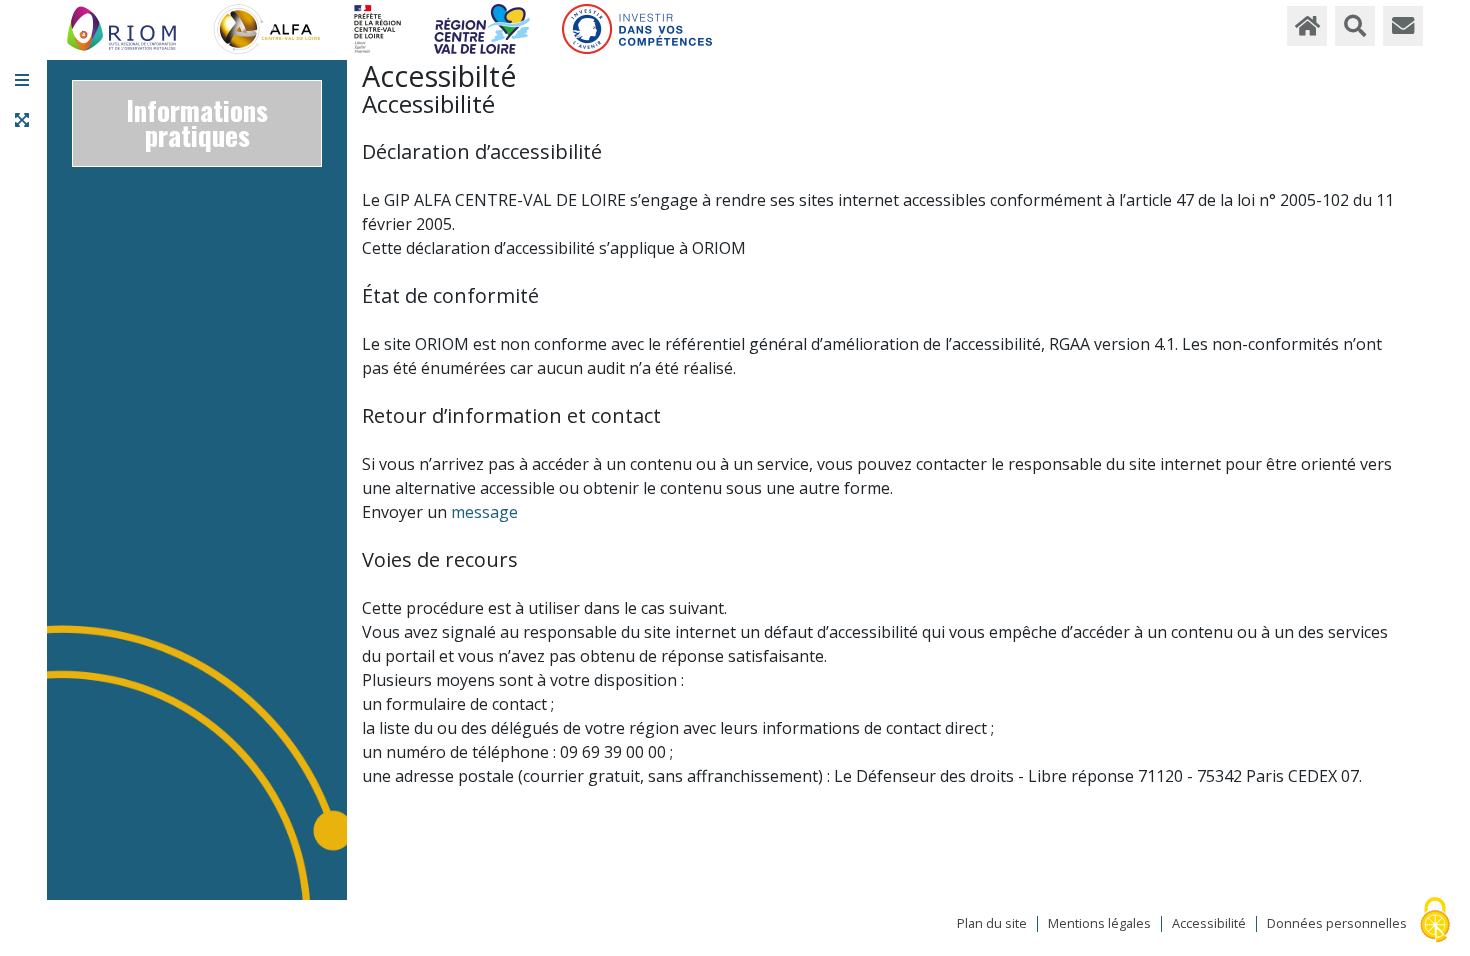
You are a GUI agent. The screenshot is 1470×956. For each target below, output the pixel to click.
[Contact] (1403, 26)
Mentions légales (1099, 924)
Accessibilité (1209, 924)
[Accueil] (1307, 26)
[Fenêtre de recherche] (1355, 26)
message (484, 512)
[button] (22, 80)
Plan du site (992, 924)
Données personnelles (1337, 924)
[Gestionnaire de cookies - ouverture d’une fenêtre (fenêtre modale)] (1435, 921)
